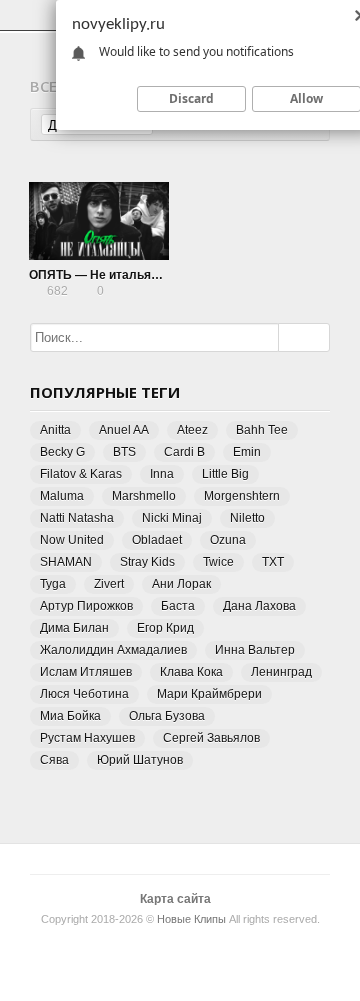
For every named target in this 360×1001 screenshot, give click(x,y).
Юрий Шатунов (140, 760)
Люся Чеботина (84, 694)
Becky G (62, 452)
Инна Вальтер (255, 650)
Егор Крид (165, 628)
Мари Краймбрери (209, 694)
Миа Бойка (70, 716)
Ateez (192, 430)
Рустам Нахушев (87, 738)
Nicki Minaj (172, 518)
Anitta (55, 430)
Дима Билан (74, 628)
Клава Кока (191, 672)
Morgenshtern (242, 496)
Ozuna (228, 540)
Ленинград (281, 672)
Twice (218, 562)
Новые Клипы (191, 919)
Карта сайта (175, 899)
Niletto (247, 518)
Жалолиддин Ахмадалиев (113, 650)
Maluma (62, 496)
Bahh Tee (262, 430)
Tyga (53, 584)
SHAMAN (66, 562)
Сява (54, 760)
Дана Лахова (259, 606)
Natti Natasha (77, 518)
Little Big (225, 474)
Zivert (109, 584)
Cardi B (184, 452)
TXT (273, 562)
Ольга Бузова (167, 716)
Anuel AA (124, 430)
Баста (178, 606)
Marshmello (144, 496)
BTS (124, 452)
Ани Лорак (181, 584)
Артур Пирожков (86, 606)
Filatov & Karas (81, 474)
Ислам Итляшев (86, 672)
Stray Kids (147, 562)
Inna (162, 474)
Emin (247, 452)
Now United (72, 540)
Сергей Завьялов (211, 738)
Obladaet (157, 540)
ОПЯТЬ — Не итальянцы (102, 275)
